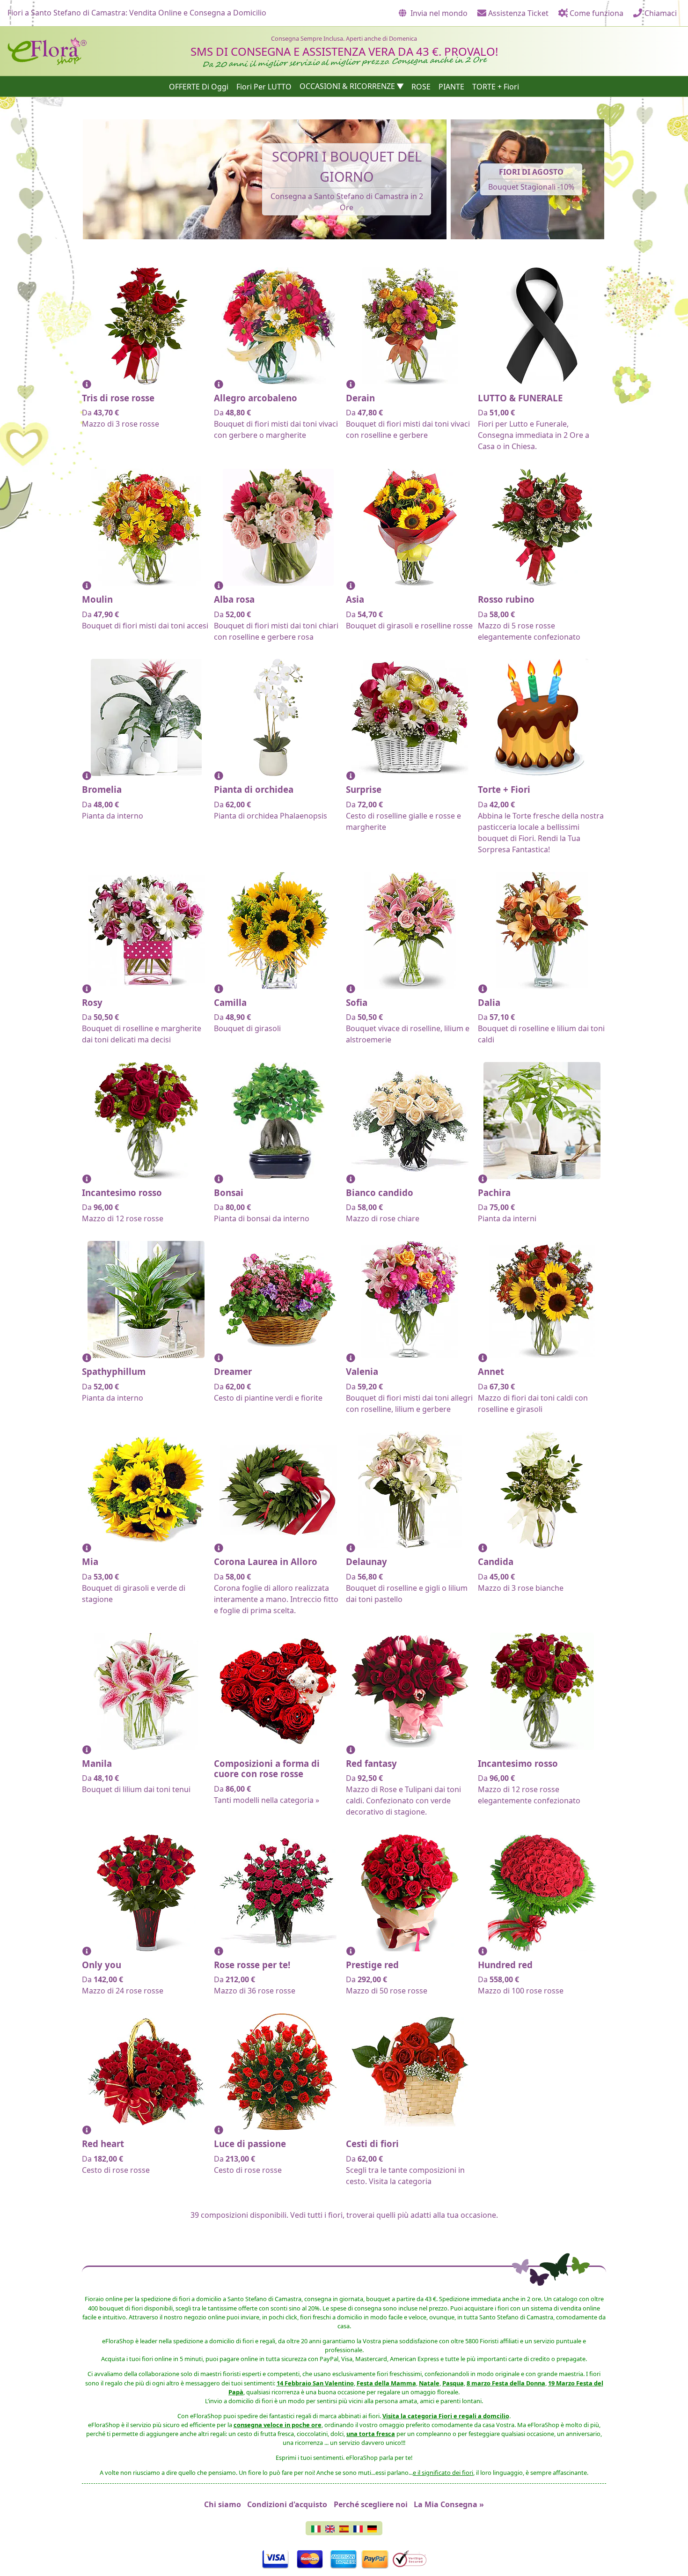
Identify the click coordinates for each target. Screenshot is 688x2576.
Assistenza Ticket (517, 13)
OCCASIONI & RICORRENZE (347, 86)
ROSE (421, 86)
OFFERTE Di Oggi (199, 86)
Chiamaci (660, 13)
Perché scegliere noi (371, 2504)
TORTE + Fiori (496, 86)
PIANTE (451, 86)
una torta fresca (371, 2434)
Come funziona (596, 13)
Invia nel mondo (438, 13)
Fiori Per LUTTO (264, 86)
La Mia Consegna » (449, 2504)
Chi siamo (223, 2504)
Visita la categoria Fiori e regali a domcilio (446, 2416)
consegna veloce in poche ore (278, 2425)
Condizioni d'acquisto (287, 2504)
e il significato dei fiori (443, 2473)
